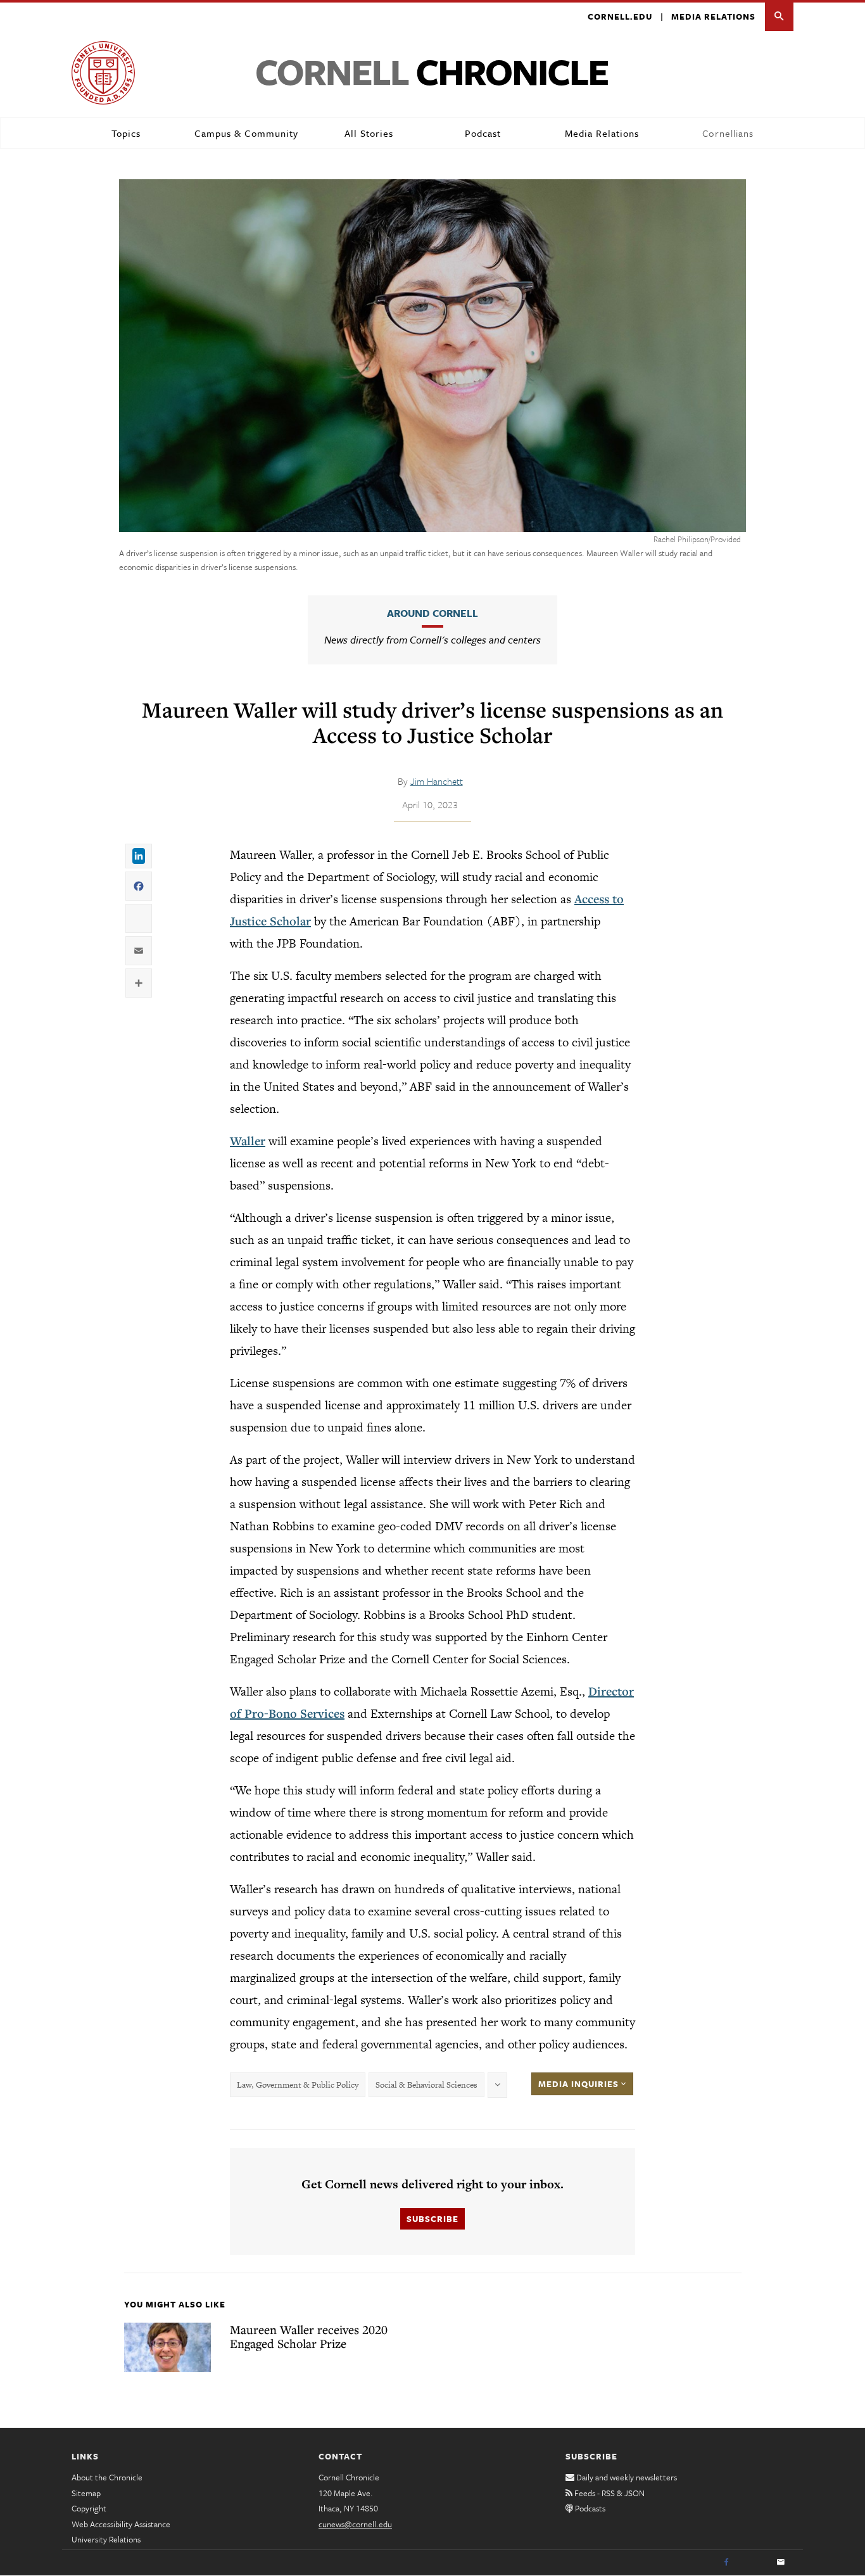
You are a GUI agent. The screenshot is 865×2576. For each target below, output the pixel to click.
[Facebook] (726, 2563)
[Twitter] (754, 2563)
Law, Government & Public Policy (298, 2085)
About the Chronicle (107, 2477)
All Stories (369, 133)
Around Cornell (432, 613)
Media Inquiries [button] (580, 2084)
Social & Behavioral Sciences (426, 2085)
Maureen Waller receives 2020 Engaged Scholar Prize (309, 2337)
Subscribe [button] (432, 2219)
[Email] (781, 2563)
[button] (779, 17)
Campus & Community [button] (246, 133)
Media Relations (713, 16)
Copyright (89, 2508)
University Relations (106, 2539)
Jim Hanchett (437, 781)
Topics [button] (126, 133)
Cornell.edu (620, 16)
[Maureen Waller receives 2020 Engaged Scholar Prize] (167, 2347)
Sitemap (86, 2493)
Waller (248, 1141)
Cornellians (728, 133)
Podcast (483, 133)
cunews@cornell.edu (355, 2524)
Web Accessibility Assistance (121, 2524)
